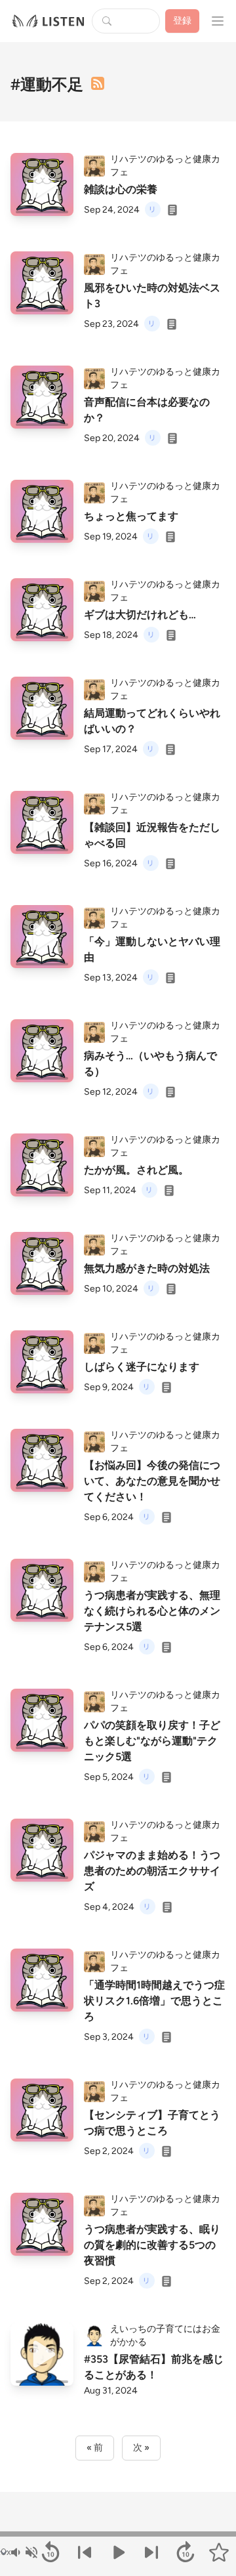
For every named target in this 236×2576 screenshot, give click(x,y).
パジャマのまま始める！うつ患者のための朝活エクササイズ (152, 1871)
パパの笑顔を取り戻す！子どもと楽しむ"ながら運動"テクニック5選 (152, 1741)
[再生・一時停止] (118, 2552)
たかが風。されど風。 (136, 1170)
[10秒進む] (185, 2552)
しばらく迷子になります (142, 1367)
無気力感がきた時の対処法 (147, 1268)
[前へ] (84, 2552)
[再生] (42, 184)
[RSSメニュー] (98, 83)
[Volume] (24, 2552)
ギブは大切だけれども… (140, 615)
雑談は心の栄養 (121, 189)
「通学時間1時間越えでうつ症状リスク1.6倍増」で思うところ (154, 2001)
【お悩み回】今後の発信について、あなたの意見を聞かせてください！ (152, 1481)
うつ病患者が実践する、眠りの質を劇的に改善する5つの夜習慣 (152, 2245)
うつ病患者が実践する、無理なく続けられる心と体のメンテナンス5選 (152, 1611)
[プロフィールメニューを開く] (218, 21)
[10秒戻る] (50, 2552)
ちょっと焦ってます (131, 516)
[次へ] (152, 2552)
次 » (141, 2448)
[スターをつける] (219, 2552)
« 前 (95, 2448)
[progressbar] (118, 2534)
